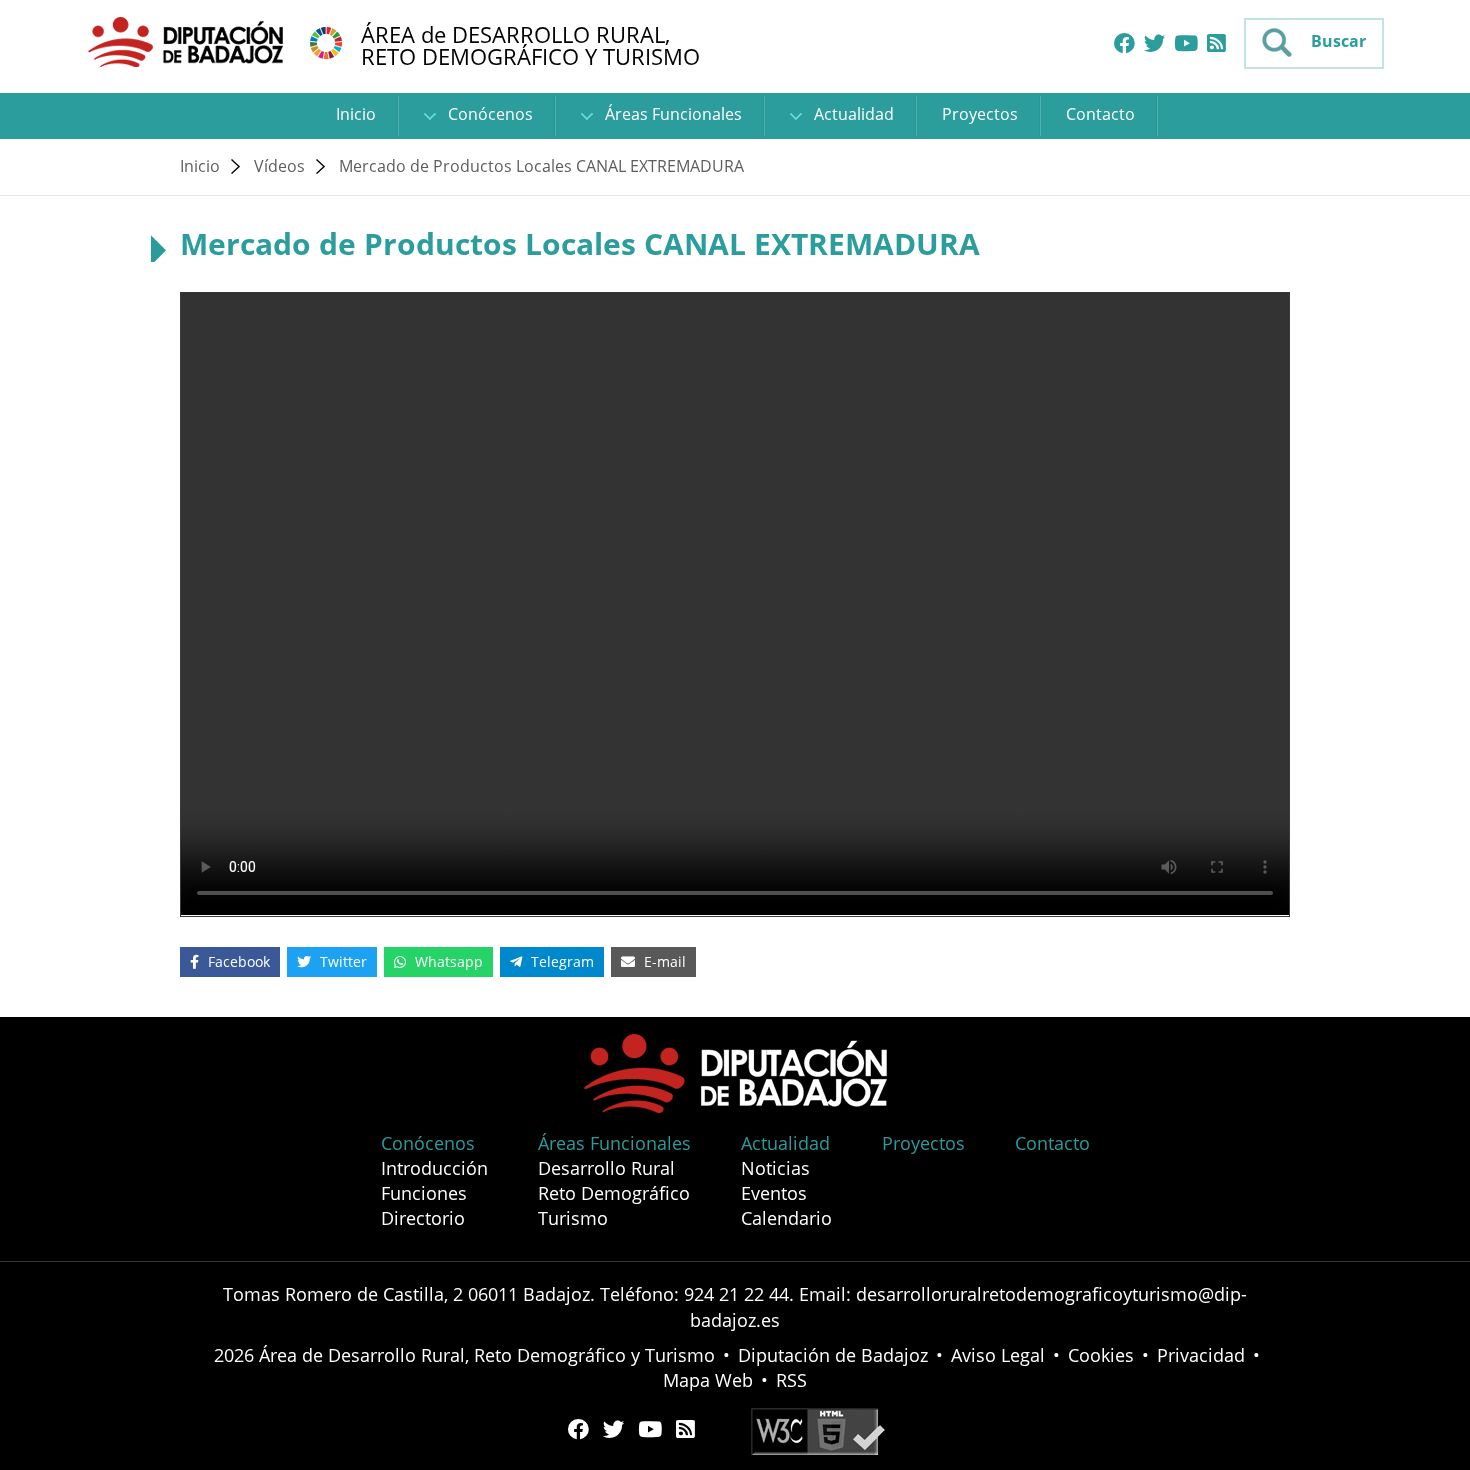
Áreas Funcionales (671, 114)
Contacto (1100, 114)
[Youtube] (1186, 44)
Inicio (356, 114)
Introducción (434, 1168)
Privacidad (1201, 1355)
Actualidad (852, 114)
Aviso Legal (998, 1355)
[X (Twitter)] (1154, 44)
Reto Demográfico (614, 1193)
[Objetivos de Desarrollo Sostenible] (326, 41)
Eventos (774, 1193)
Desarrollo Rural (606, 1168)
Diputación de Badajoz (833, 1355)
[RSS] (1216, 44)
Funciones (424, 1193)
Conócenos (488, 114)
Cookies (1101, 1355)
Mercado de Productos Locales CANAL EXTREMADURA (541, 166)
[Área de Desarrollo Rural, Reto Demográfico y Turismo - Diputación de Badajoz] (188, 41)
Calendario (786, 1218)
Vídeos (279, 166)
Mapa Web (708, 1380)
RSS (791, 1380)
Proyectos (980, 114)
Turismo (573, 1218)
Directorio (423, 1218)
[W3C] (818, 1430)
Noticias (775, 1168)
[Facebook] (1124, 44)
